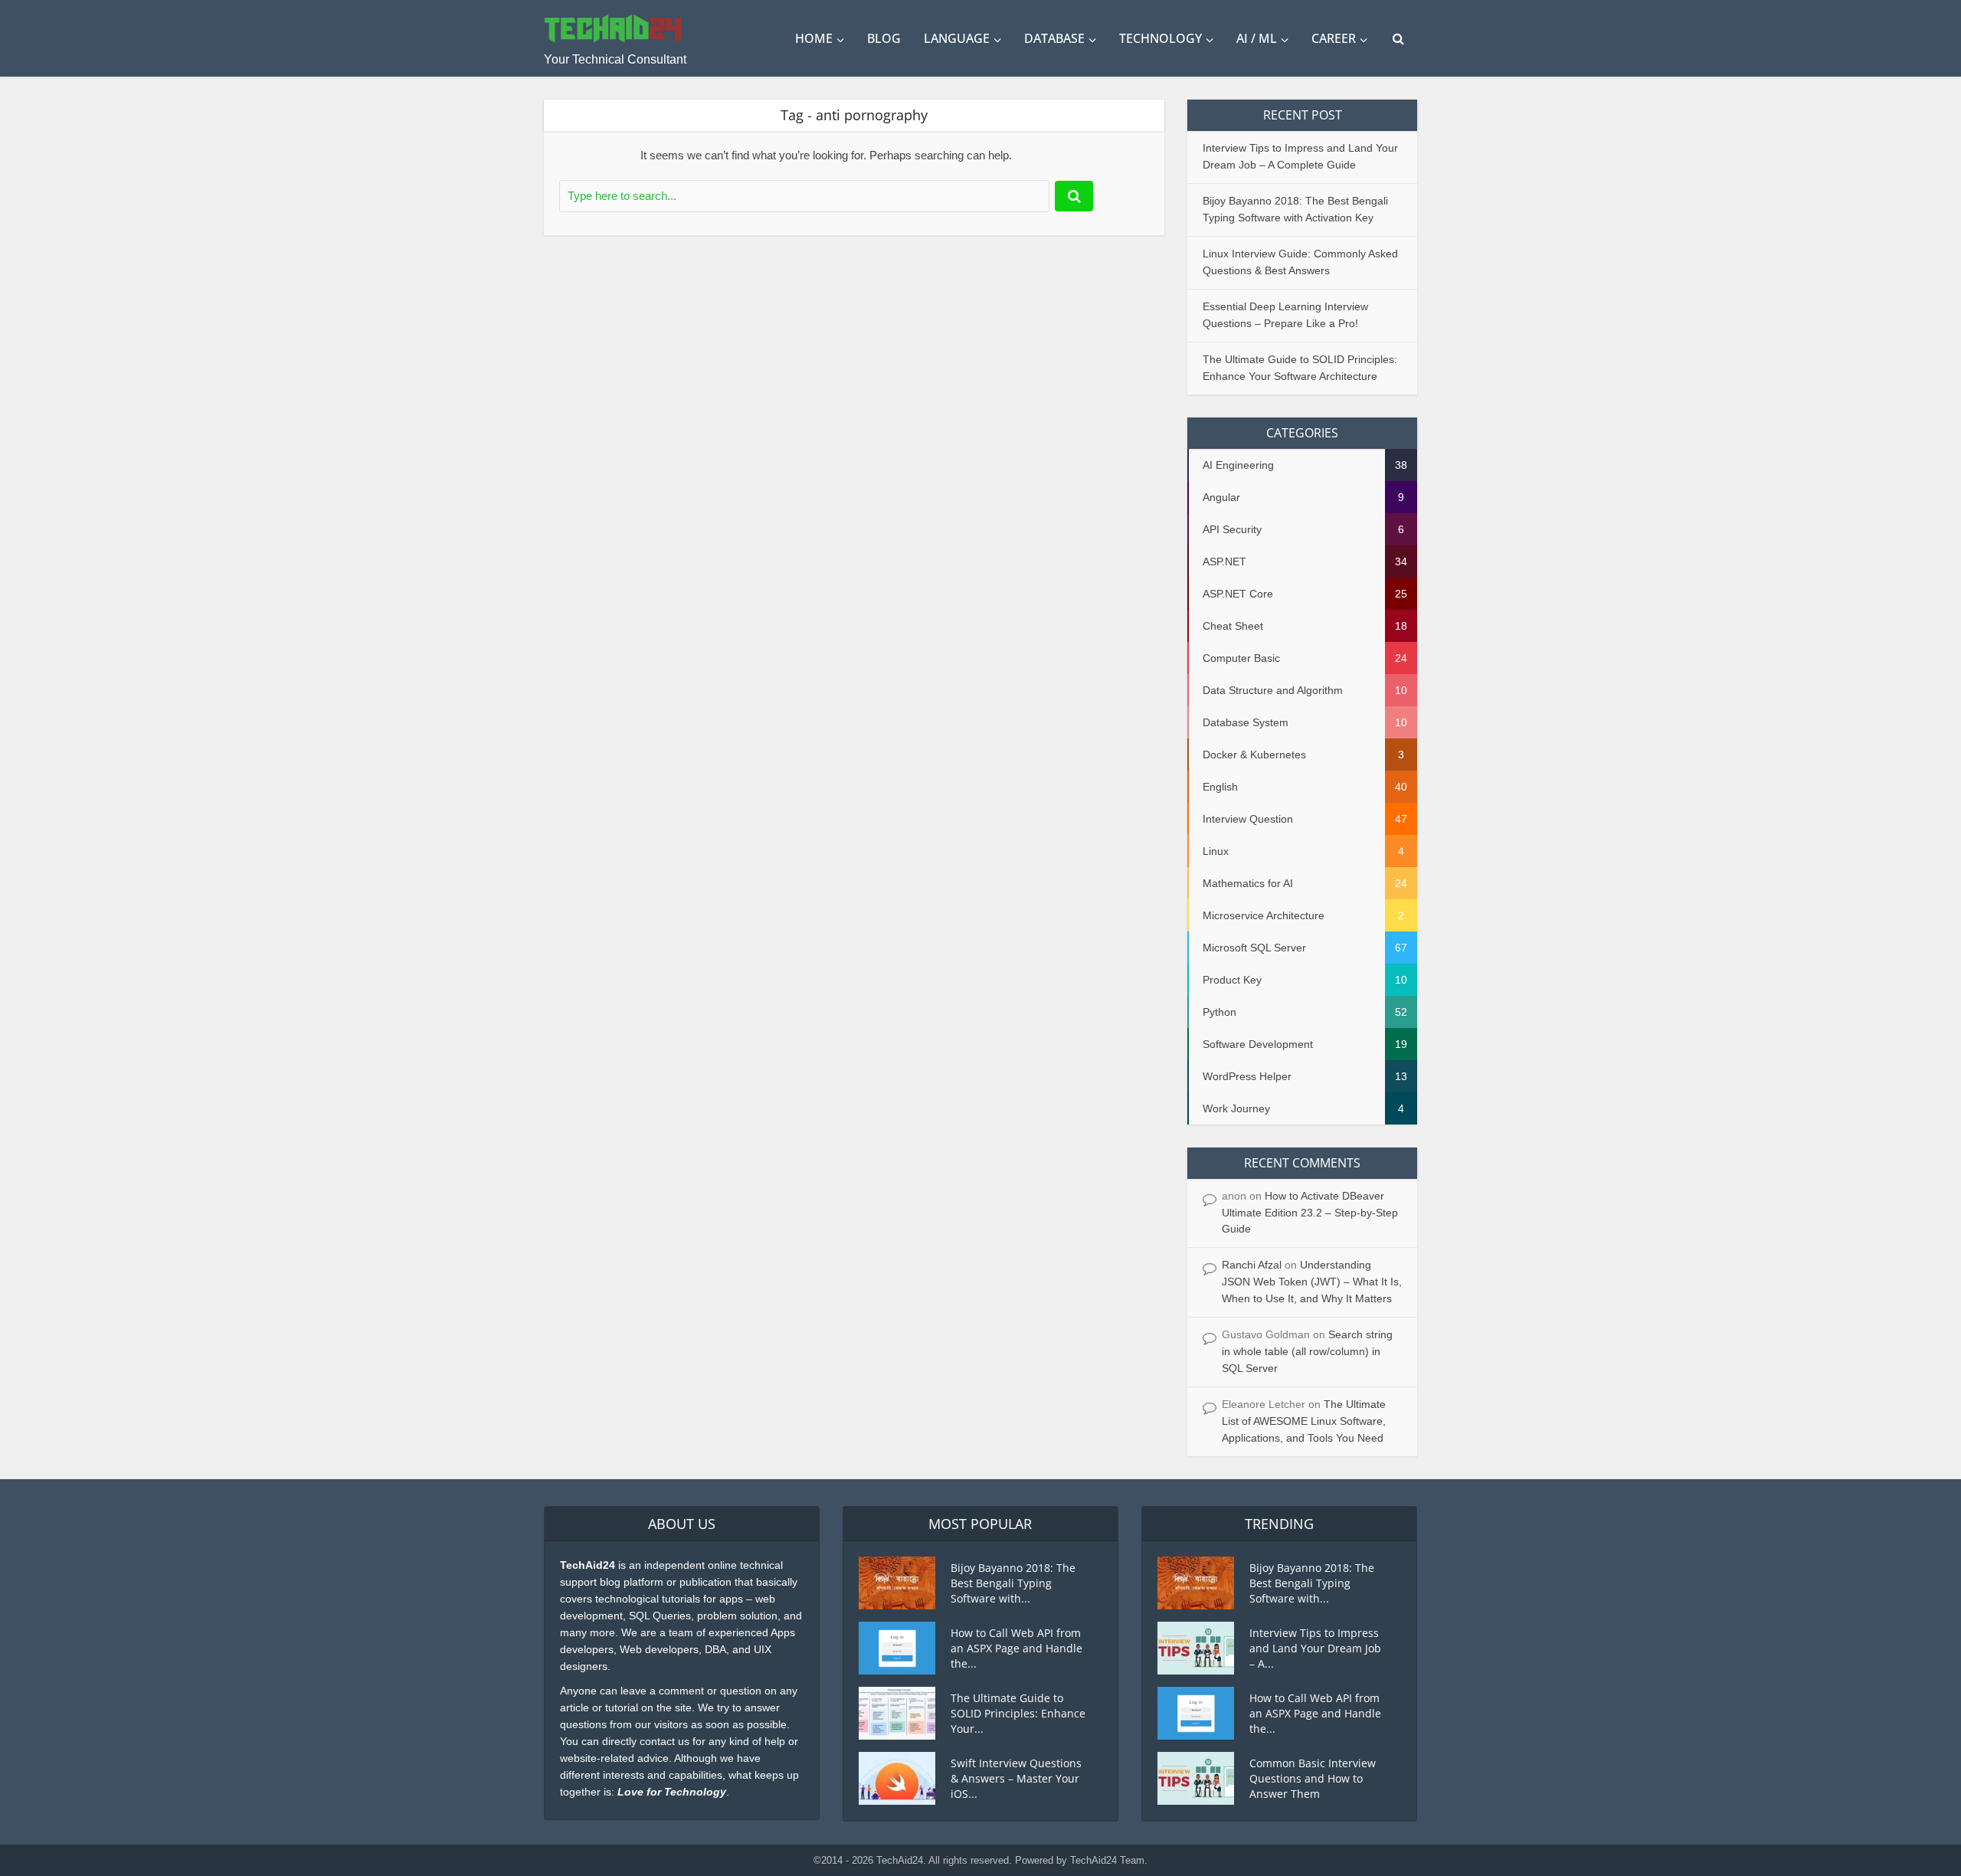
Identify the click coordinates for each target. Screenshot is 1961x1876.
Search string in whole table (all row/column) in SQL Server (1307, 1351)
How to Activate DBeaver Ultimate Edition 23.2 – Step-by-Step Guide (1310, 1213)
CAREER (1334, 38)
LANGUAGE (957, 38)
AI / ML (1257, 38)
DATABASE (1054, 38)
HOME (814, 38)
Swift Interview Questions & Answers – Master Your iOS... (1016, 1778)
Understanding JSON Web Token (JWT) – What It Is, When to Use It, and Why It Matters (1312, 1282)
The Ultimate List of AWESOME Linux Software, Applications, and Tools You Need (1304, 1421)
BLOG (884, 38)
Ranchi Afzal (1252, 1265)
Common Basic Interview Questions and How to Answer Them (1313, 1778)
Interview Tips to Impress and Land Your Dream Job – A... (1315, 1648)
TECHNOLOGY (1161, 38)
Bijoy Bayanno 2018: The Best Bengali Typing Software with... (1013, 1583)
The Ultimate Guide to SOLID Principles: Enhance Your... (1018, 1713)
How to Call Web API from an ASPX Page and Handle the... (1017, 1648)
